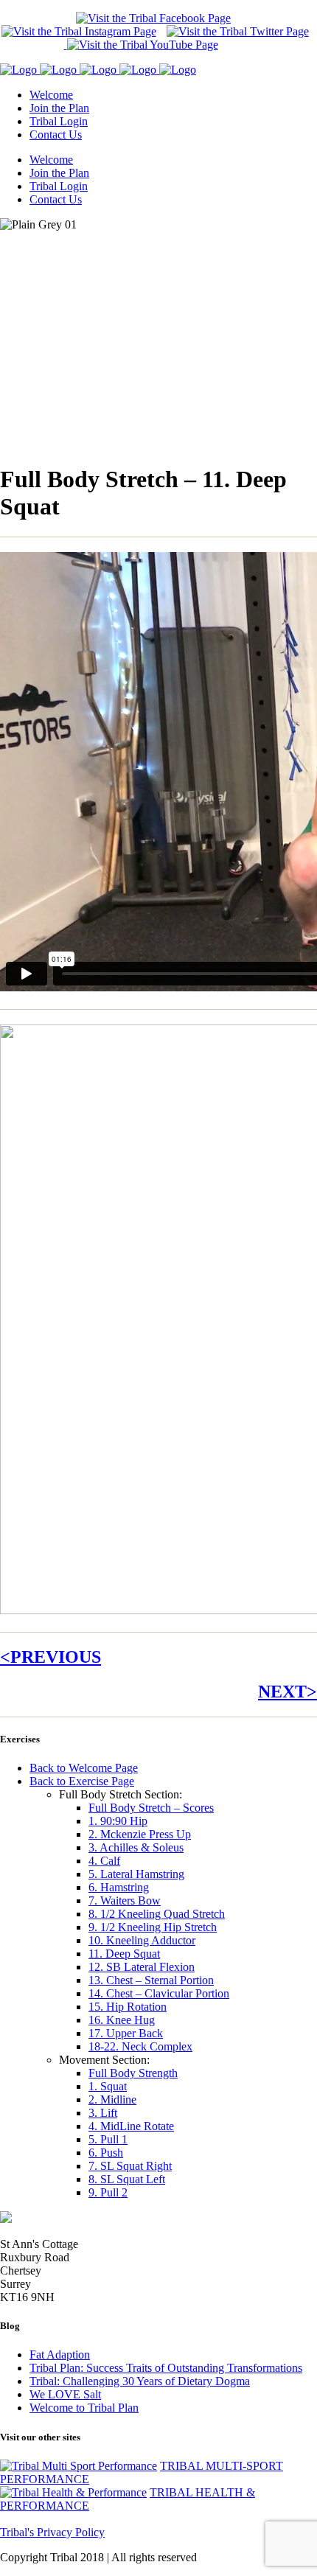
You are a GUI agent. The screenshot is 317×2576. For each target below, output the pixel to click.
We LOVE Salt (65, 2394)
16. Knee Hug (122, 2020)
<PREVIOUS (50, 1657)
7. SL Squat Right (130, 2166)
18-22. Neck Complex (140, 2046)
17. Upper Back (126, 2033)
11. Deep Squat (124, 1954)
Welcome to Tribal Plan (84, 2408)
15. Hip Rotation (128, 2007)
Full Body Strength (133, 2073)
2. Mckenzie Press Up (140, 1834)
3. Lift (103, 2113)
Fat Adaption (60, 2355)
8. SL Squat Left (127, 2179)
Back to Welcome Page (84, 1768)
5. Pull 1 (108, 2139)
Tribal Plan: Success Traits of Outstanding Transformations (166, 2368)
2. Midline (112, 2099)
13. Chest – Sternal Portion (151, 1980)
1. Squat (108, 2086)
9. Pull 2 (108, 2192)
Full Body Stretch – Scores (151, 1808)
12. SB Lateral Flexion (142, 1967)
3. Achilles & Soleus (136, 1847)
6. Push (106, 2153)
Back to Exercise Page (82, 1781)
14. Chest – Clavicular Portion (159, 1993)
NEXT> (288, 1692)
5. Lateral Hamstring (136, 1874)
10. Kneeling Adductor (142, 1940)
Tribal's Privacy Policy (52, 2532)
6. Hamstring (119, 1887)
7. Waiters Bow (125, 1900)
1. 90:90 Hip (118, 1821)
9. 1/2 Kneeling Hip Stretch (153, 1927)
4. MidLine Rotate (131, 2126)
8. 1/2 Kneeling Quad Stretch (157, 1914)
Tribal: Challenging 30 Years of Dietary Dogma (140, 2381)
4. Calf (104, 1861)
